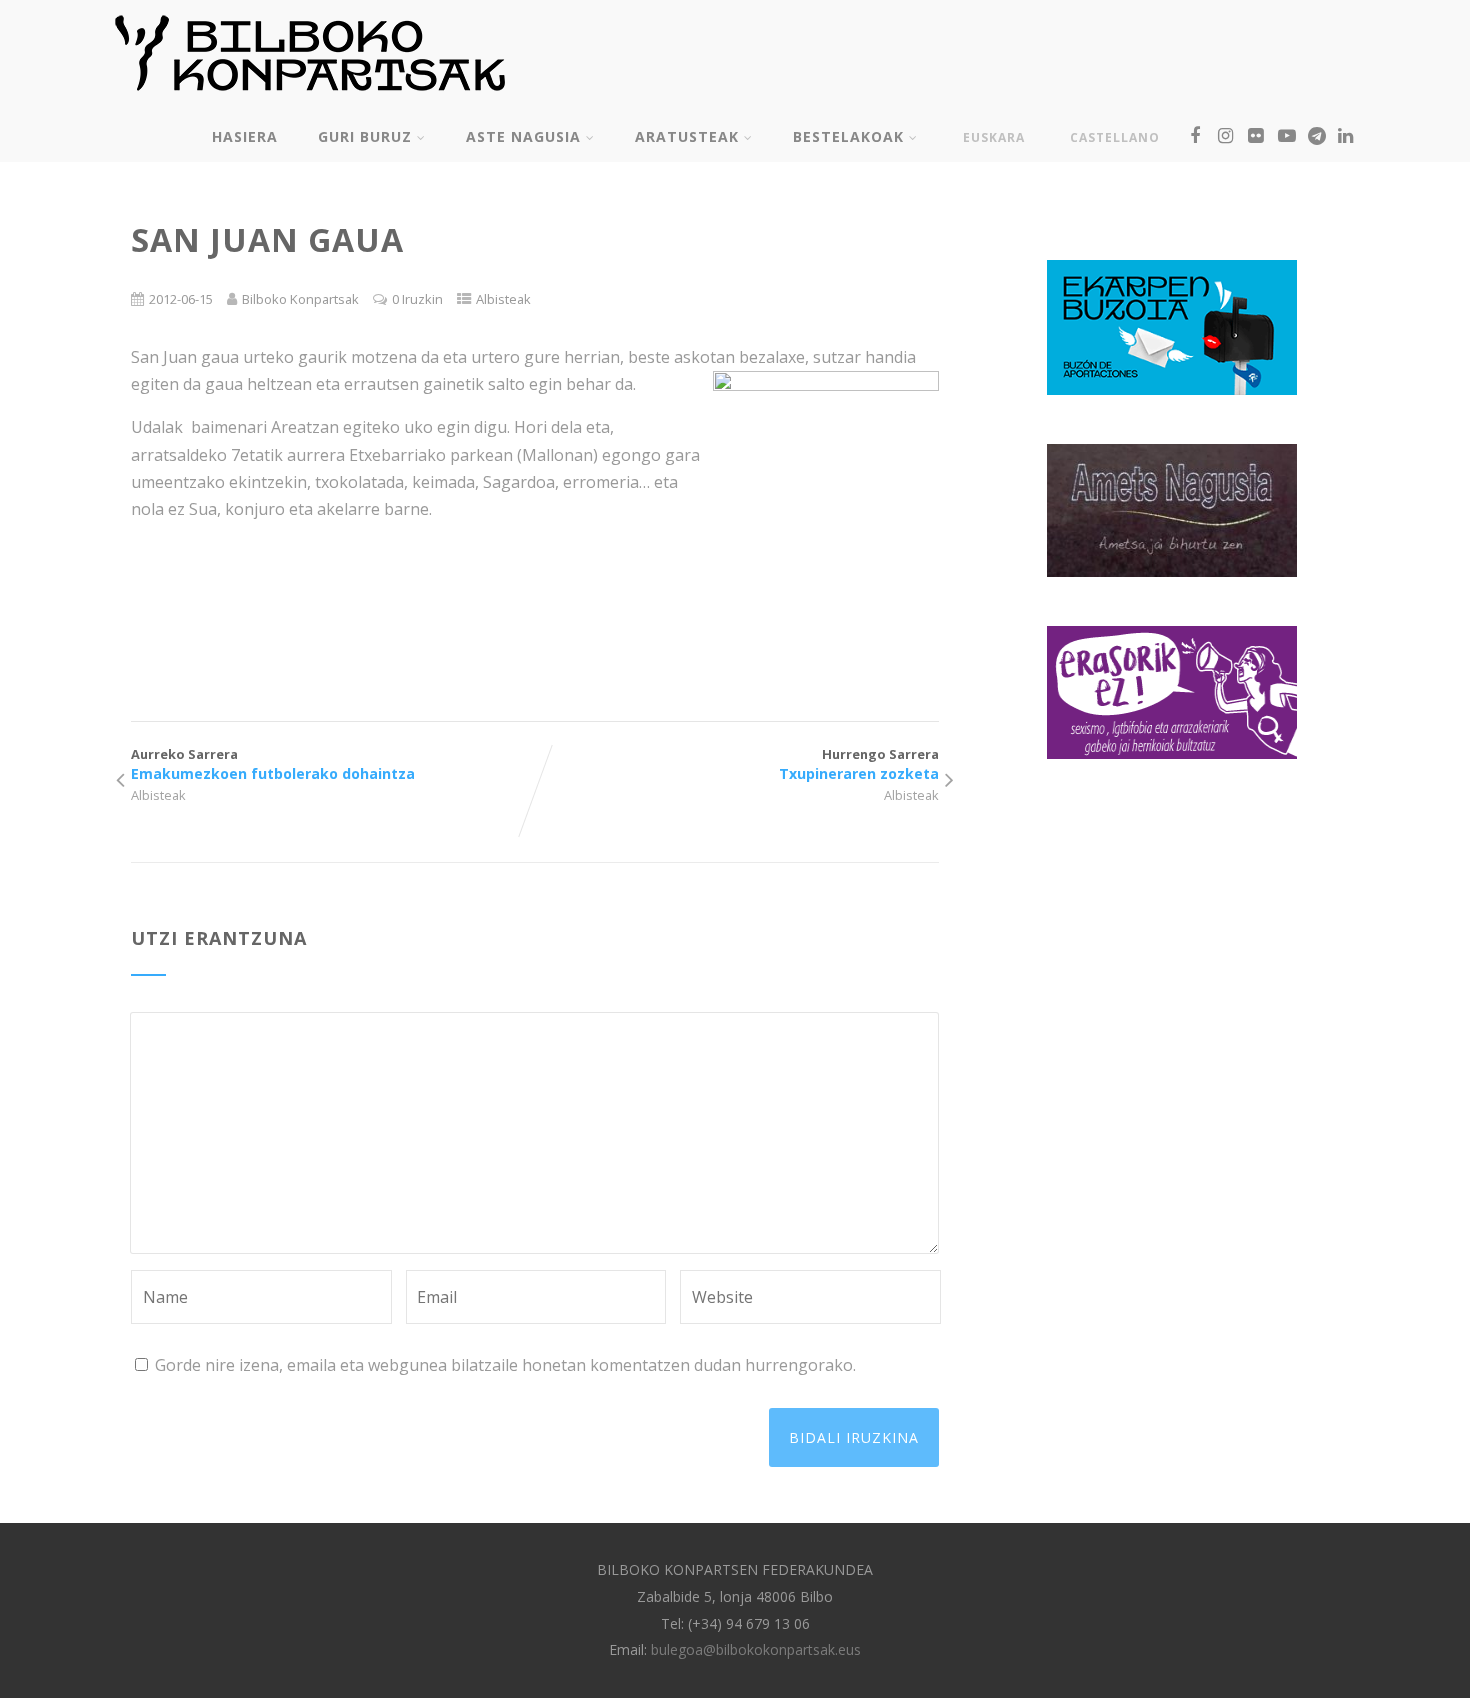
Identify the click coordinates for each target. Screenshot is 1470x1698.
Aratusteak (687, 136)
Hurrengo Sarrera (859, 764)
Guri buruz (365, 136)
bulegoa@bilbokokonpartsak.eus (756, 1649)
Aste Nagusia (523, 136)
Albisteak (503, 299)
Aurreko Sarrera (273, 764)
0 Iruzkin (417, 299)
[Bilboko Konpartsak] (310, 99)
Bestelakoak (848, 136)
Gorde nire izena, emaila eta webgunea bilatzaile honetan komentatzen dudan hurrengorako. (505, 1365)
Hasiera (245, 136)
